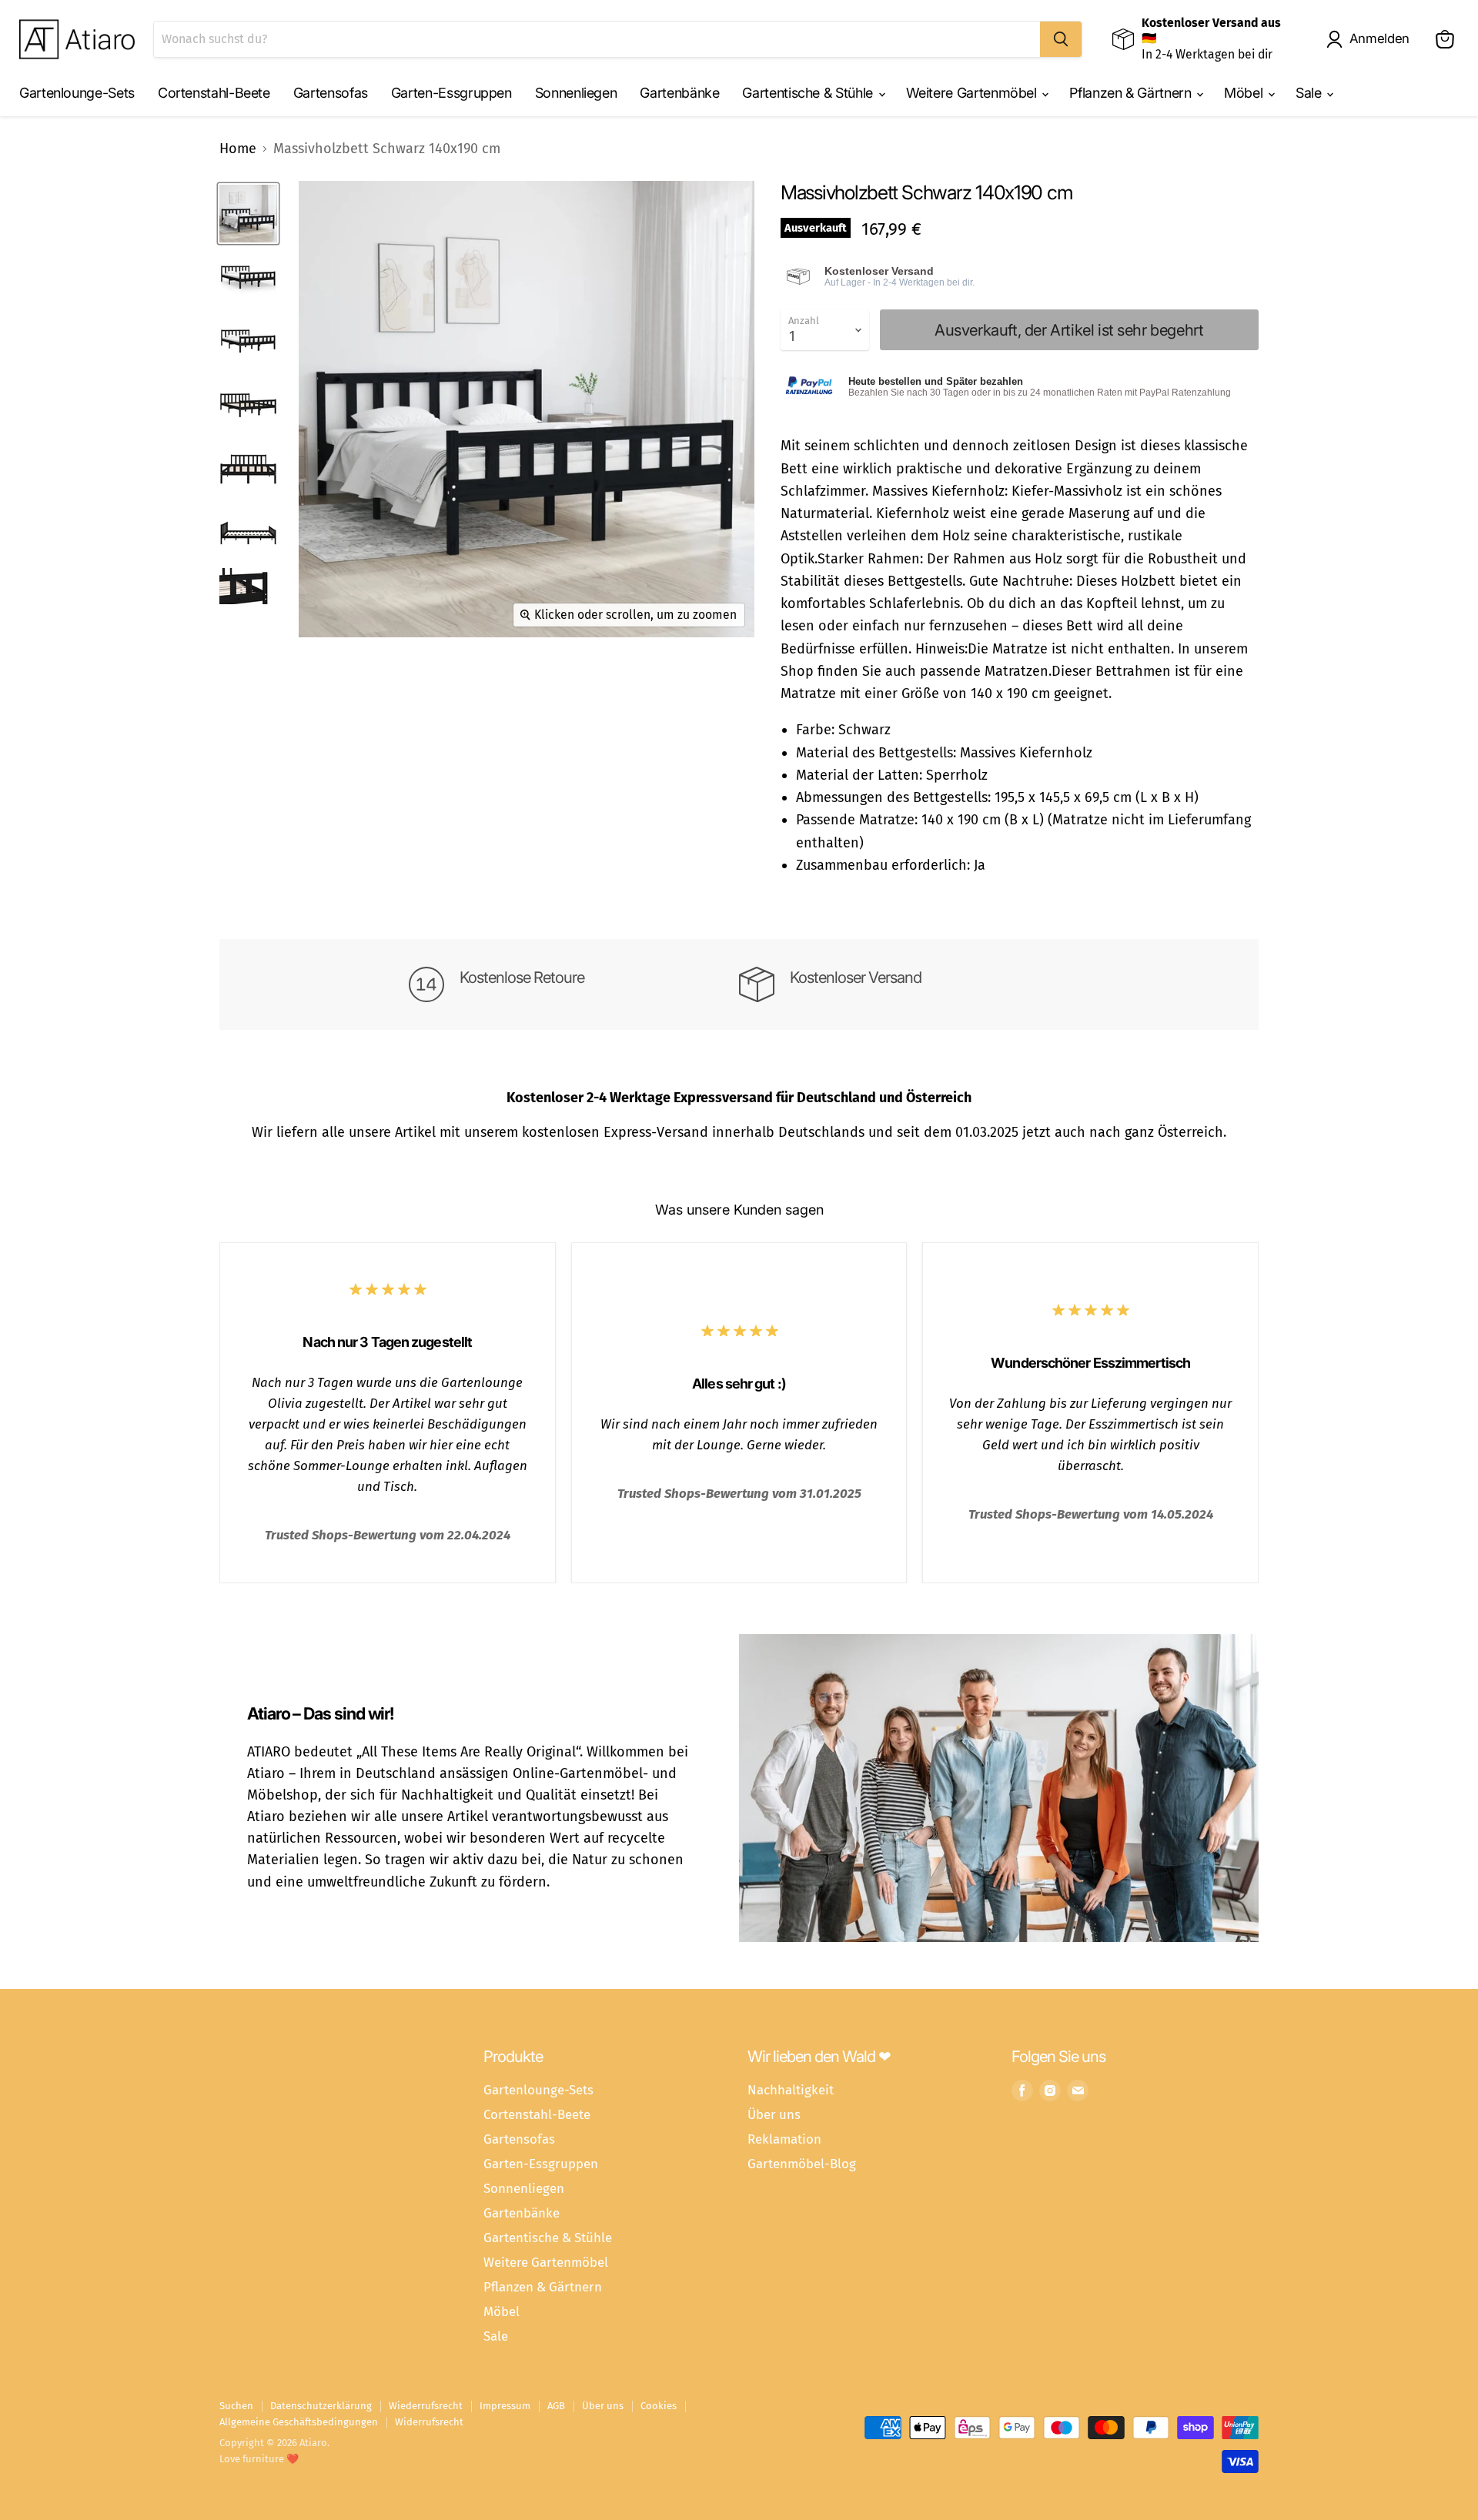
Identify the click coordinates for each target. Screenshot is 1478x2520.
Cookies (659, 2406)
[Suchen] (1061, 39)
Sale (1310, 93)
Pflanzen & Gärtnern (1132, 93)
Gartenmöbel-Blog (802, 2164)
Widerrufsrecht (429, 2422)
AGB (556, 2406)
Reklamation (784, 2139)
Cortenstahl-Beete (214, 93)
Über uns (774, 2114)
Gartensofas (331, 93)
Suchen (236, 2406)
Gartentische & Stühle (809, 93)
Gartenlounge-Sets (77, 93)
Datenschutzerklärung (321, 2406)
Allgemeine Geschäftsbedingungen (299, 2422)
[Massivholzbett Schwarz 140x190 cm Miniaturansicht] (248, 214)
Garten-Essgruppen (451, 93)
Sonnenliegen (576, 93)
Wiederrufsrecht (426, 2406)
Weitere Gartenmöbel (973, 93)
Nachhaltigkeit (791, 2090)
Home (238, 149)
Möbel (1245, 93)
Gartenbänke (679, 93)
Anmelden (1379, 38)
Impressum (505, 2406)
